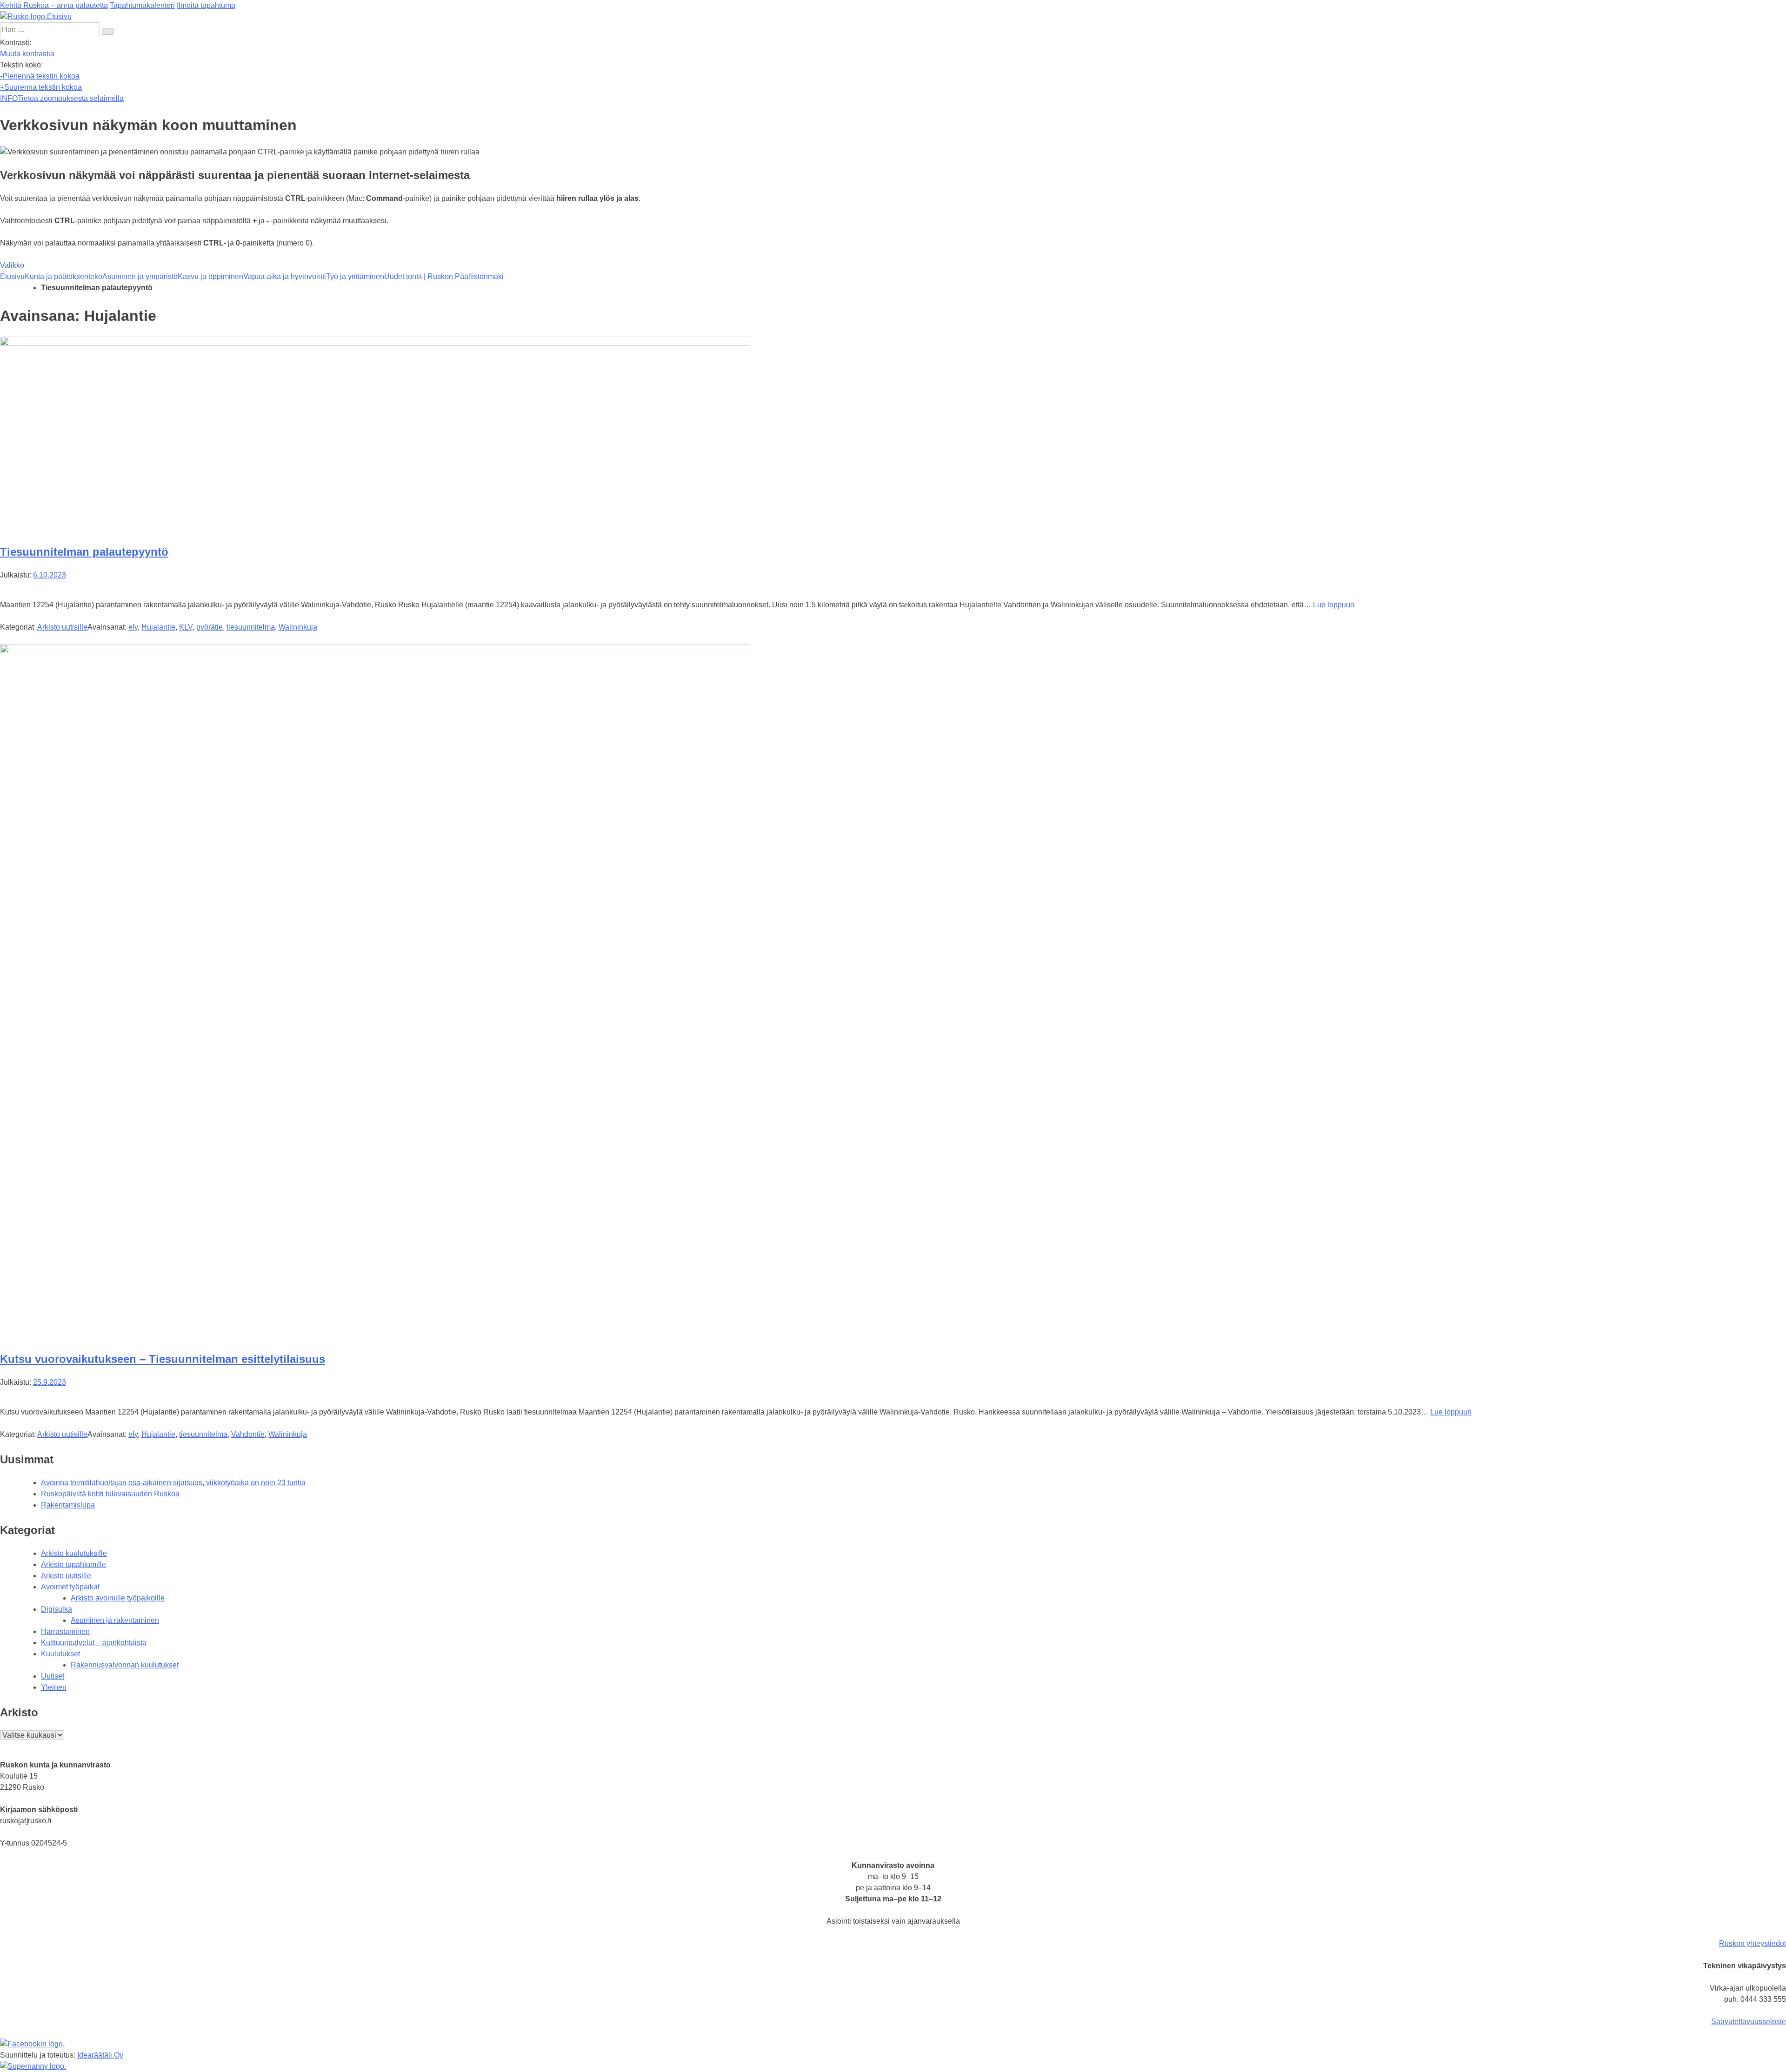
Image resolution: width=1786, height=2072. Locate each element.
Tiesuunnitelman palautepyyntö (84, 552)
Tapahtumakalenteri (142, 5)
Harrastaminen (65, 1631)
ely (133, 627)
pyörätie (210, 627)
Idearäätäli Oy (100, 2055)
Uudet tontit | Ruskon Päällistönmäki (444, 276)
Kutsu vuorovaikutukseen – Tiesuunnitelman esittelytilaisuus (163, 1359)
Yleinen (54, 1687)
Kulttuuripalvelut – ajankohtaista (94, 1643)
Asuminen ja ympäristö (140, 276)
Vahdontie (248, 1434)
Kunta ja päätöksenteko (63, 276)
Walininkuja (298, 627)
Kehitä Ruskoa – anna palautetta (54, 5)
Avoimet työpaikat (70, 1587)
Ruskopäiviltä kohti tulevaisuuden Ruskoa (110, 1494)
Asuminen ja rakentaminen (115, 1620)
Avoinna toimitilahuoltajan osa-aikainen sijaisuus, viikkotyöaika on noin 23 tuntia (173, 1483)
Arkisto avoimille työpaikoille (118, 1598)
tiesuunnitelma (251, 627)
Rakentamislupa (68, 1505)
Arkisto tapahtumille (73, 1564)
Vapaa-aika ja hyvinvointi (285, 276)
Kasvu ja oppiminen (210, 276)
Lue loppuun (1334, 605)
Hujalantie (158, 627)
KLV (186, 627)
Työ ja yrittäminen (355, 276)
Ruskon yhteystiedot (1753, 1943)
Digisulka (57, 1609)
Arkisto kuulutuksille (74, 1553)
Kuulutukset (60, 1654)
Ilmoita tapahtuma (206, 5)
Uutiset (53, 1676)
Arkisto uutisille (62, 627)
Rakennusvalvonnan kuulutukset (125, 1665)
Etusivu (12, 276)
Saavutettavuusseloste (1749, 2022)
